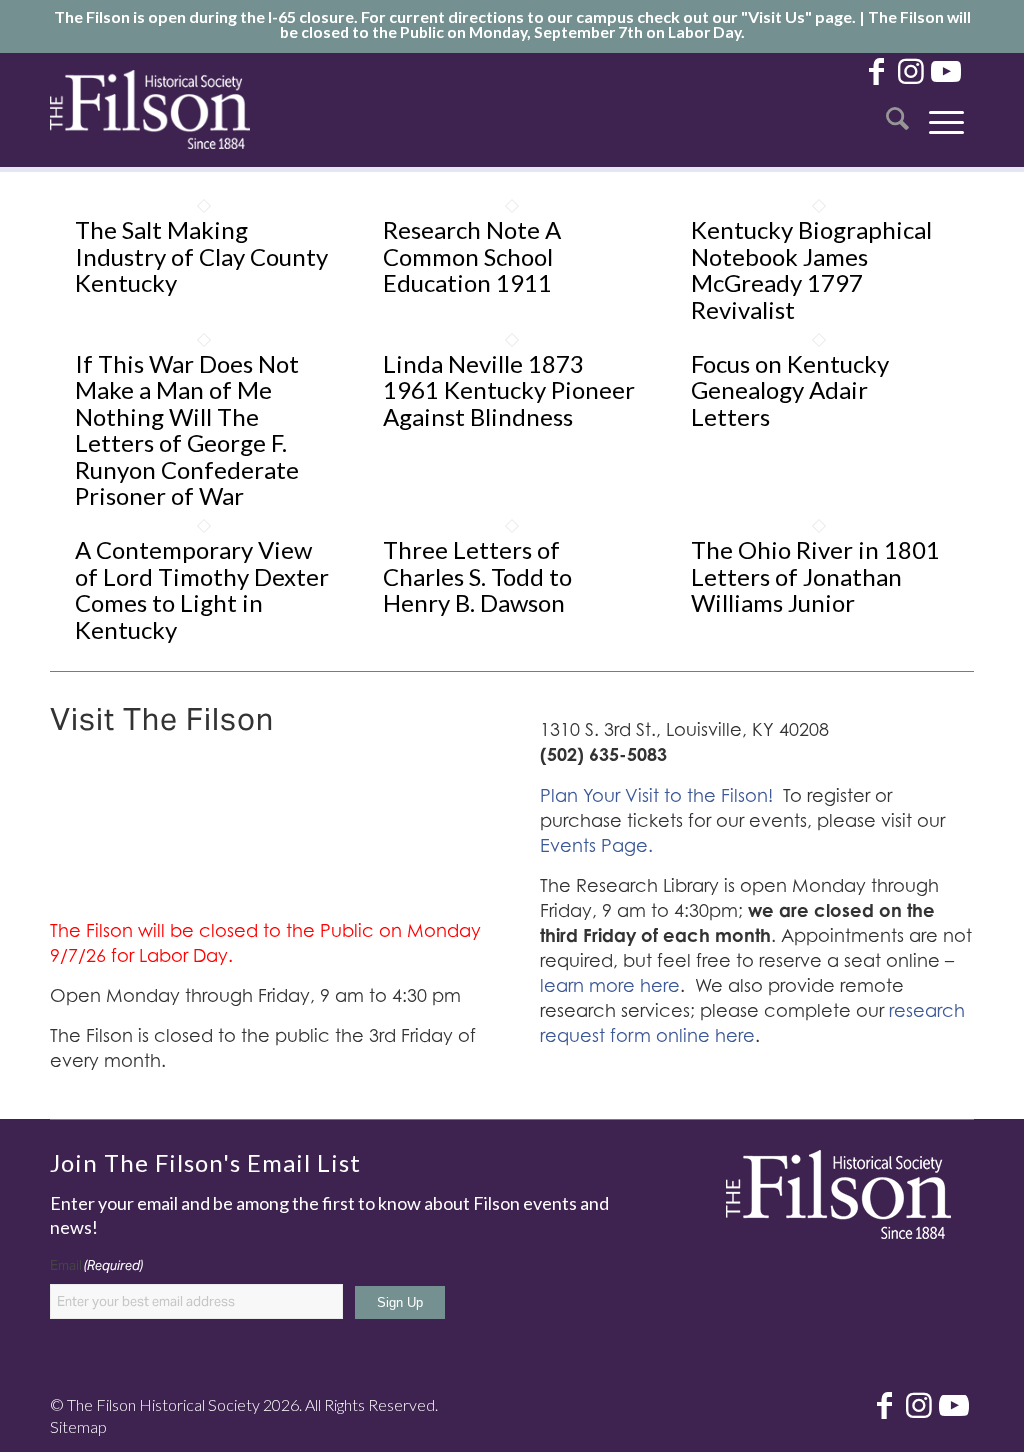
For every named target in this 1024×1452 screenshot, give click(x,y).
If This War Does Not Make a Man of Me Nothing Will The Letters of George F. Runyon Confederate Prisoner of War (187, 429)
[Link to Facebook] (876, 70)
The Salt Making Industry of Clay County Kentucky (201, 256)
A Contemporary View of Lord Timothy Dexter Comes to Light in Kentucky (202, 589)
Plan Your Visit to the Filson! (656, 795)
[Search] (897, 109)
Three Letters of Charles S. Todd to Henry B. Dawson (477, 576)
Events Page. (596, 845)
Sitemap (78, 1426)
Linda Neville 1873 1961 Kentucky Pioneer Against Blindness (509, 390)
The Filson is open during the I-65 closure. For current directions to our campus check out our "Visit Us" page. (455, 16)
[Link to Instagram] (911, 70)
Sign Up (400, 1302)
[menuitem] (897, 109)
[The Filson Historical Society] (150, 109)
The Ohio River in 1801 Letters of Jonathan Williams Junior (815, 576)
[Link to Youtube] (946, 70)
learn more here (610, 985)
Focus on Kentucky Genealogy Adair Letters (790, 390)
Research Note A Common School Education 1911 (472, 256)
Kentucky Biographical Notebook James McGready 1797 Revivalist (811, 269)
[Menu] (946, 109)
